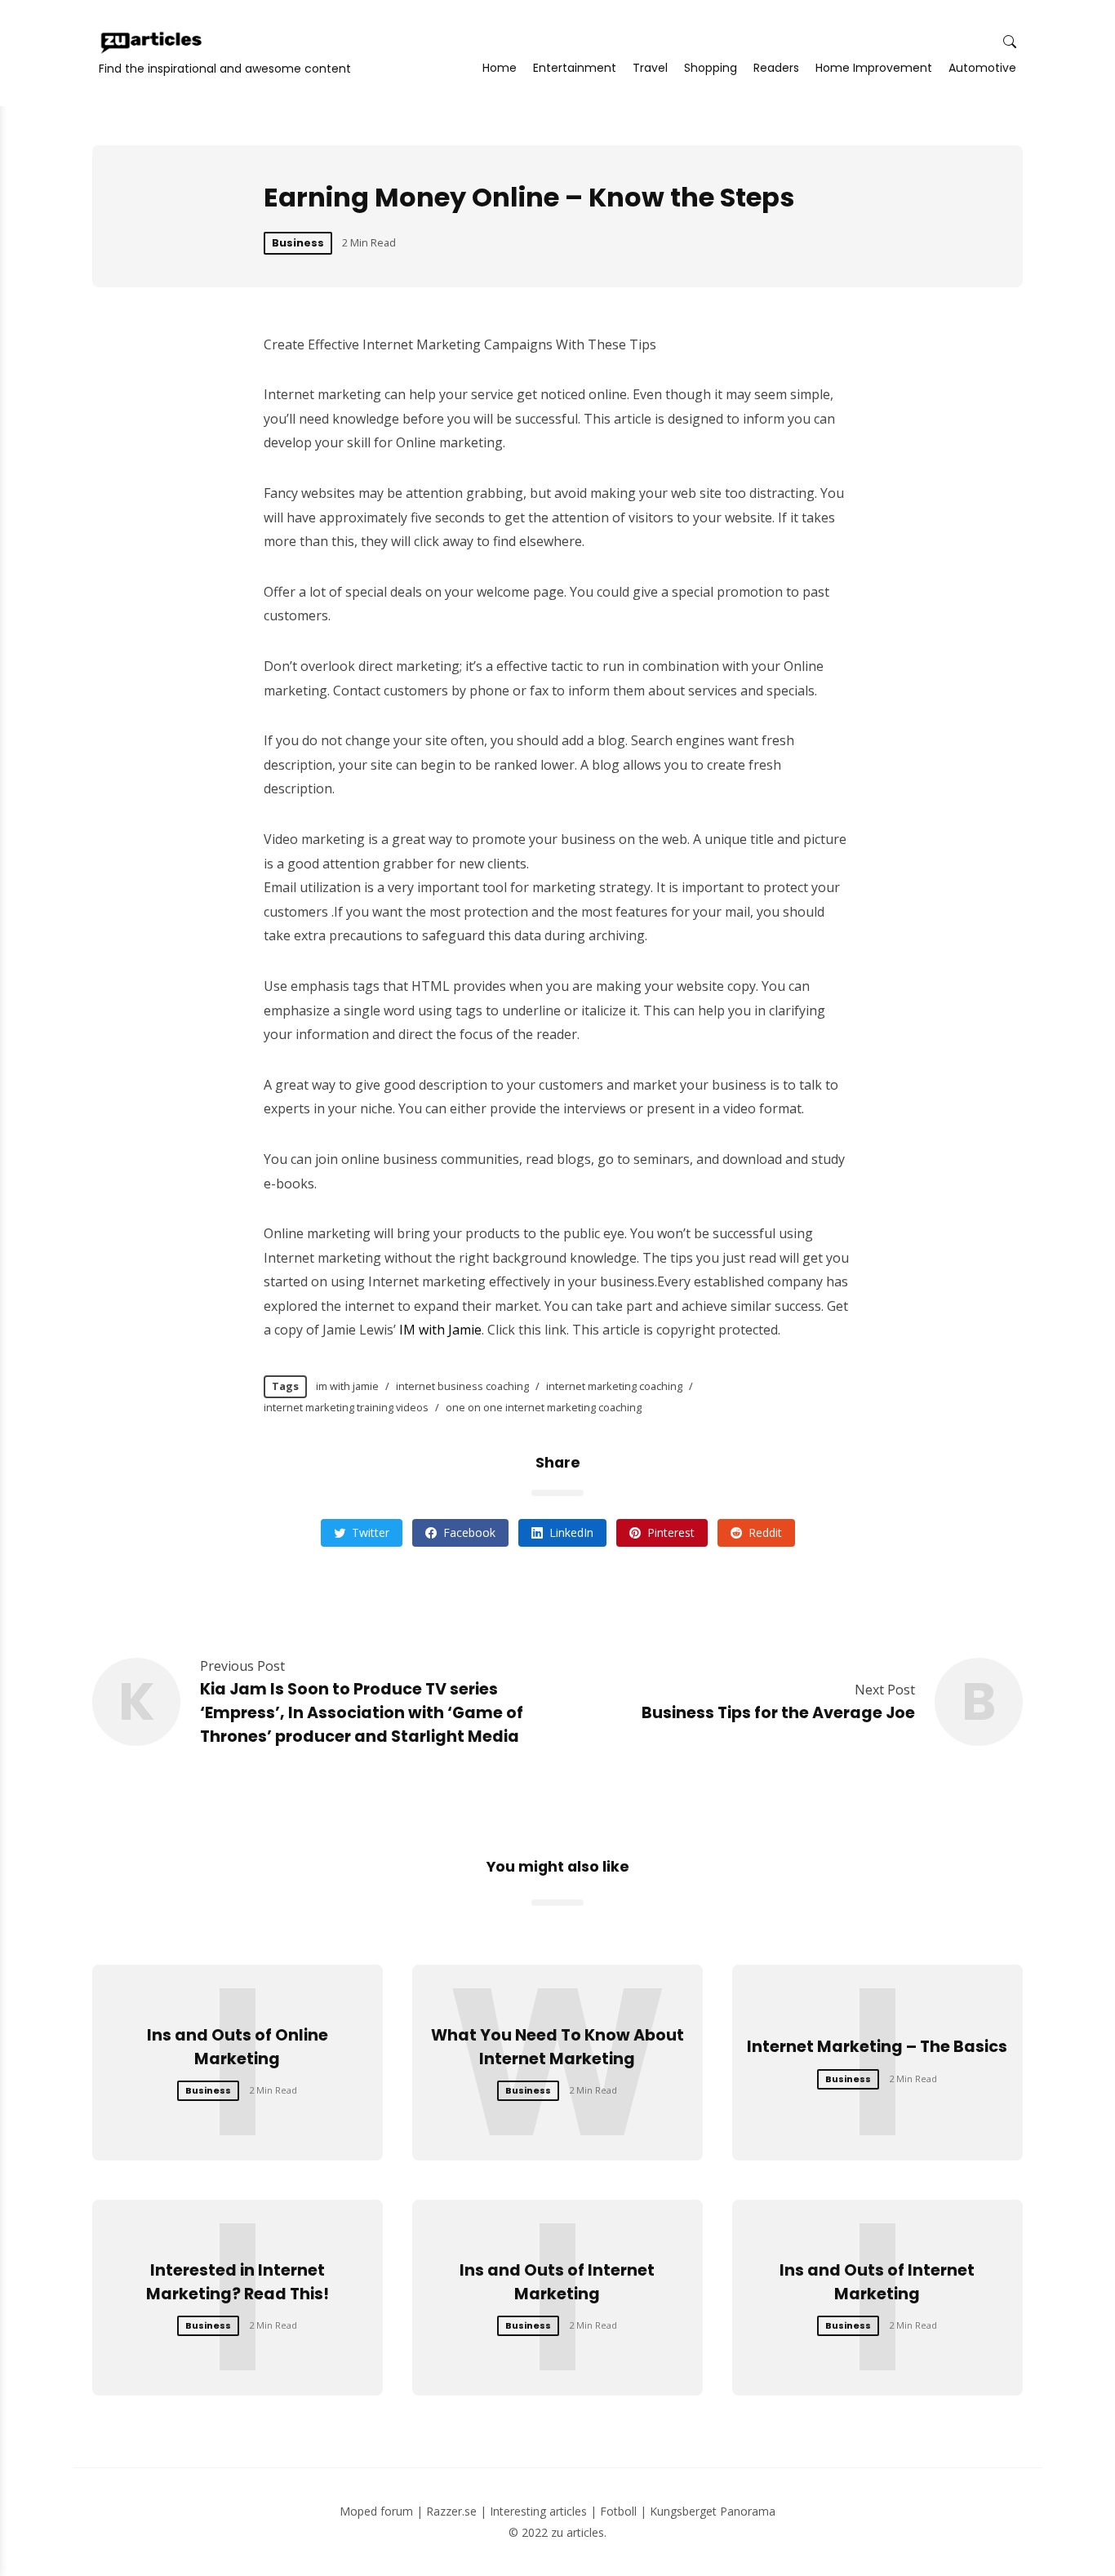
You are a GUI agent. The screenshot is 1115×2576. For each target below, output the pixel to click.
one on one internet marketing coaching (544, 1407)
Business (298, 243)
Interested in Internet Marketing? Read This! (238, 2282)
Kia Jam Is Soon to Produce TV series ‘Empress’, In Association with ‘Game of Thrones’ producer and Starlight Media (362, 1713)
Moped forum (376, 2511)
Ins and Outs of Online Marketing (238, 2047)
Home (500, 68)
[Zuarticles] (153, 42)
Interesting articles (538, 2511)
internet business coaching (462, 1386)
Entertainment (575, 68)
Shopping (711, 68)
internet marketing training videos (346, 1407)
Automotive (982, 68)
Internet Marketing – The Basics (877, 2047)
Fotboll (618, 2511)
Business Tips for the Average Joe (778, 1713)
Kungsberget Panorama (713, 2511)
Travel (650, 68)
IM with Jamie (440, 1330)
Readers (776, 68)
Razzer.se (451, 2511)
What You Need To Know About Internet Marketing (557, 2047)
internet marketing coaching (614, 1386)
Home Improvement (874, 68)
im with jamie (347, 1386)
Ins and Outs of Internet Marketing (557, 2282)
